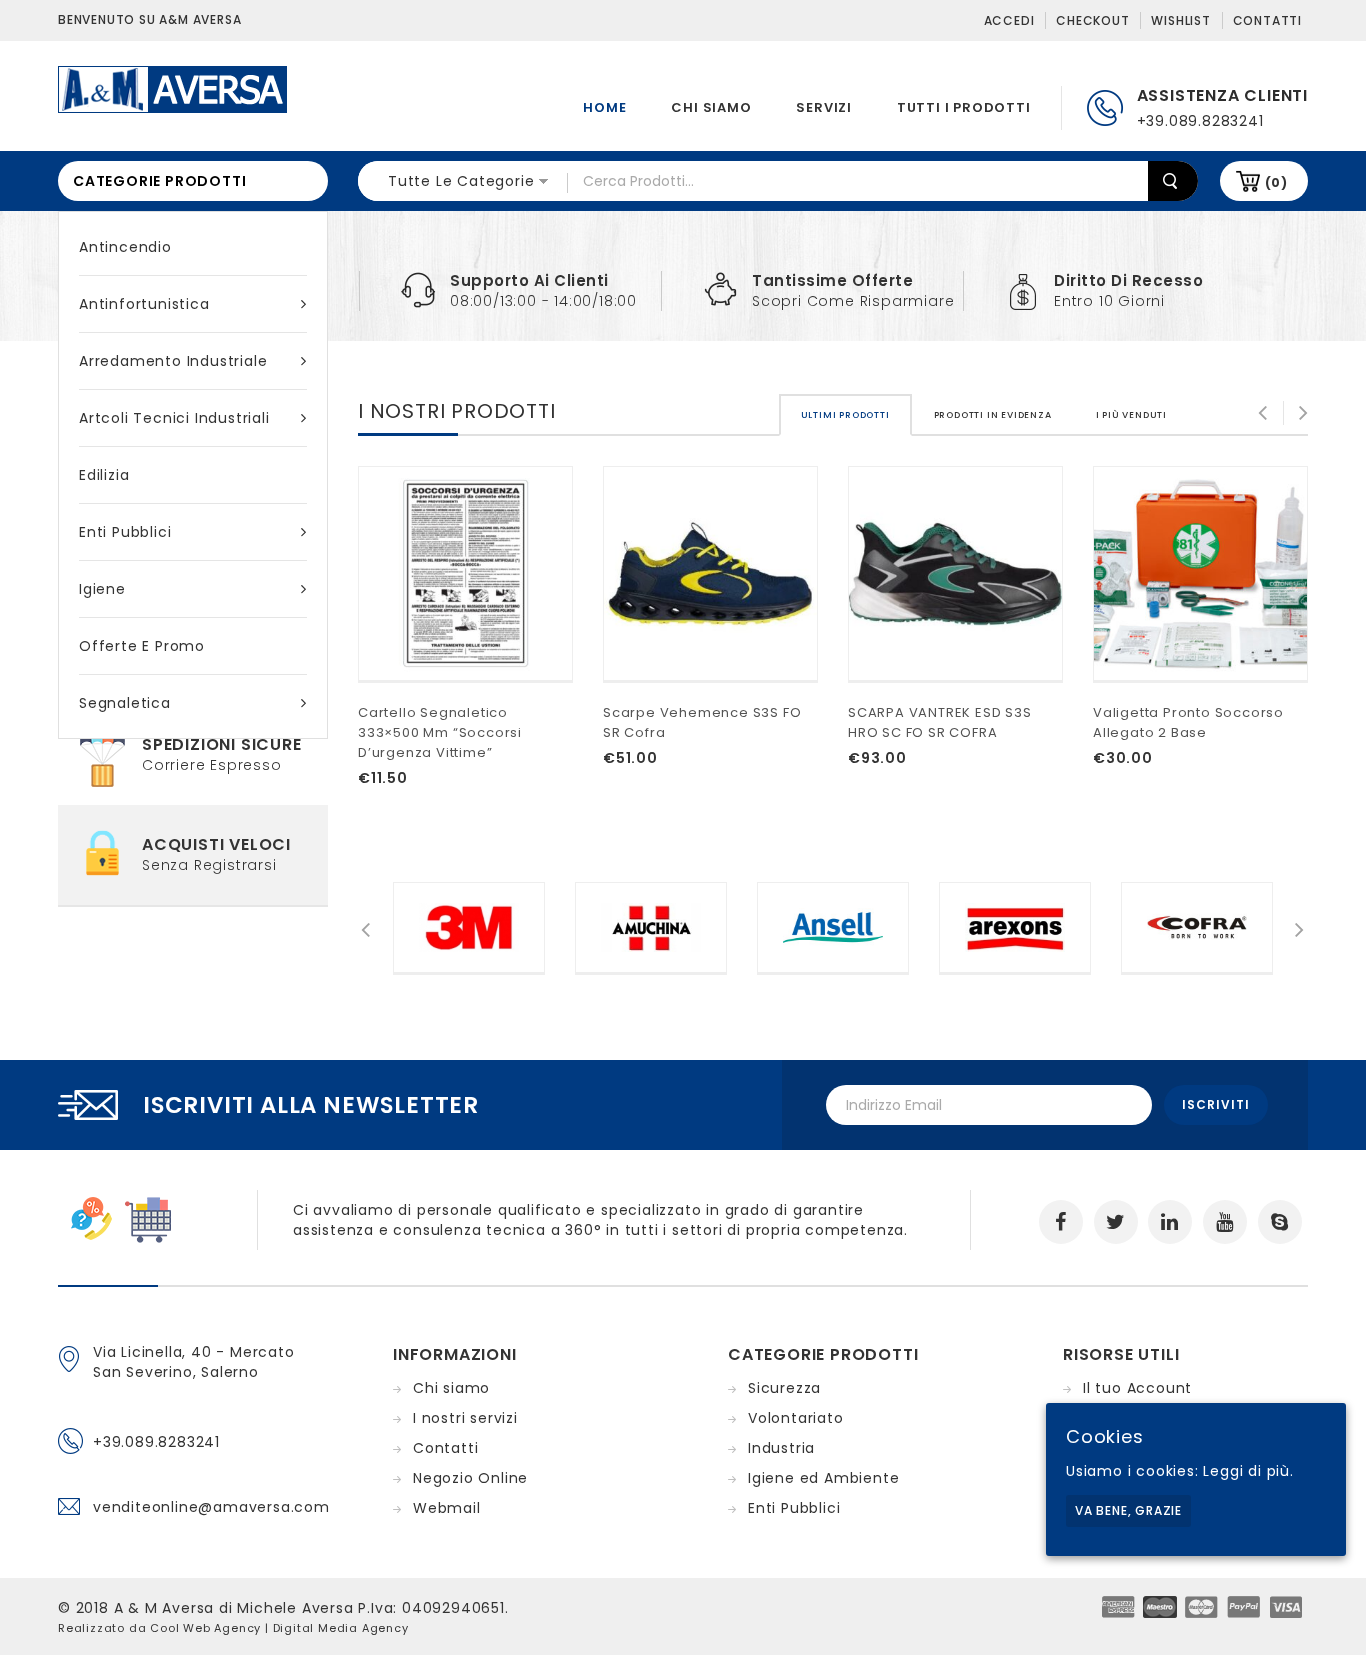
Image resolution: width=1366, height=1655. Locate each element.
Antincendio (125, 247)
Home (604, 107)
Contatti (1267, 20)
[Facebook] (1061, 1222)
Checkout (1092, 20)
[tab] (845, 415)
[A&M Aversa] (172, 88)
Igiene (102, 589)
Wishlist (1180, 20)
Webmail (447, 1508)
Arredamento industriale (173, 361)
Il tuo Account (1137, 1388)
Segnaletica (125, 703)
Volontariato (796, 1418)
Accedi (1009, 20)
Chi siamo (711, 107)
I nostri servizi (465, 1418)
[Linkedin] (1170, 1222)
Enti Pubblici (125, 532)
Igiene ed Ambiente (823, 1478)
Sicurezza (784, 1388)
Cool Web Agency (205, 1628)
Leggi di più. (1248, 1471)
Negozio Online (470, 1478)
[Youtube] (1225, 1222)
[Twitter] (1116, 1222)
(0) (1276, 182)
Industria (781, 1448)
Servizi (824, 107)
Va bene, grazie (1128, 1510)
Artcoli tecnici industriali (174, 418)
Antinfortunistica (144, 304)
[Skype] (1280, 1222)
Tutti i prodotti (964, 107)
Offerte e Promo (142, 646)
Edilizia (104, 475)
